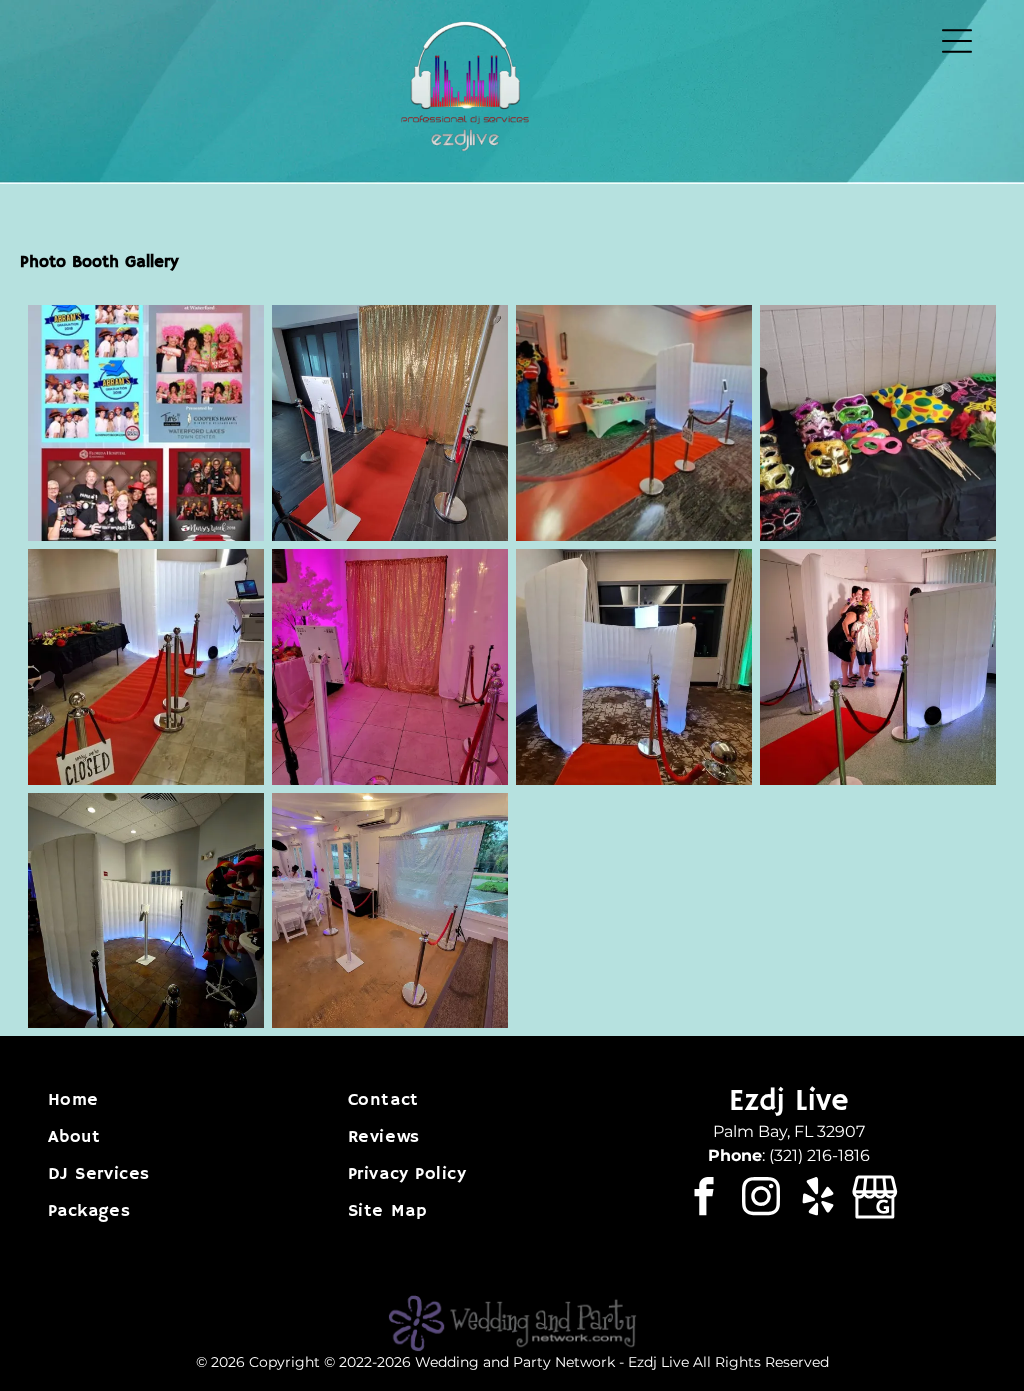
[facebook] (703, 1199)
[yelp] (817, 1199)
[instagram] (760, 1199)
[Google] (874, 1199)
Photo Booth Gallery (99, 262)
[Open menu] (957, 41)
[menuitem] (184, 1100)
